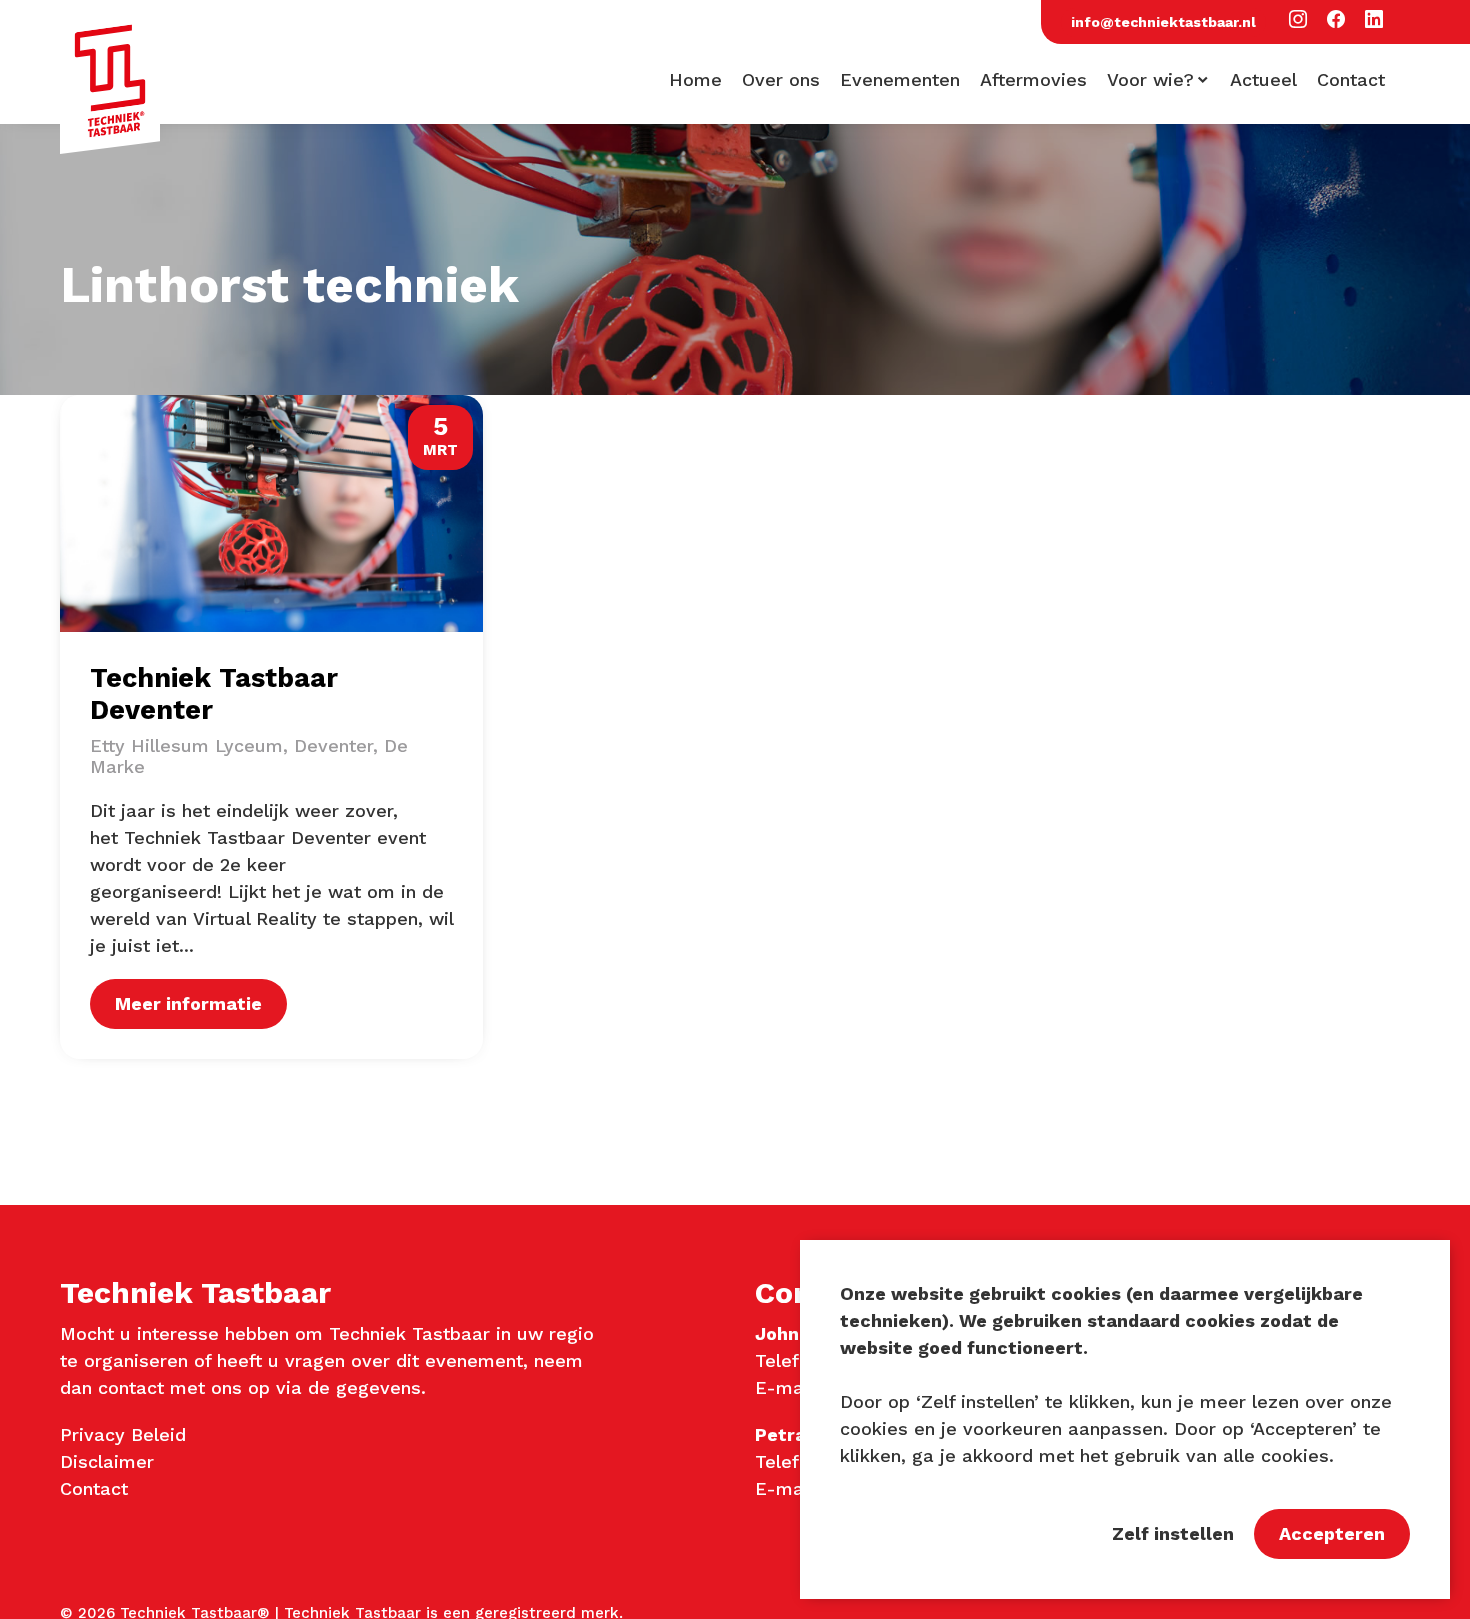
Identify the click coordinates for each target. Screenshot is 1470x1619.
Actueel (1263, 80)
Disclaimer (107, 1461)
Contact (1351, 80)
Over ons (781, 80)
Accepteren (1332, 1533)
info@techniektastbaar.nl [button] (1163, 22)
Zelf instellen (1173, 1533)
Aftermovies (1033, 80)
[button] (1298, 20)
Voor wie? (1150, 80)
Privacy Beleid (123, 1434)
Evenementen (900, 80)
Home (695, 80)
